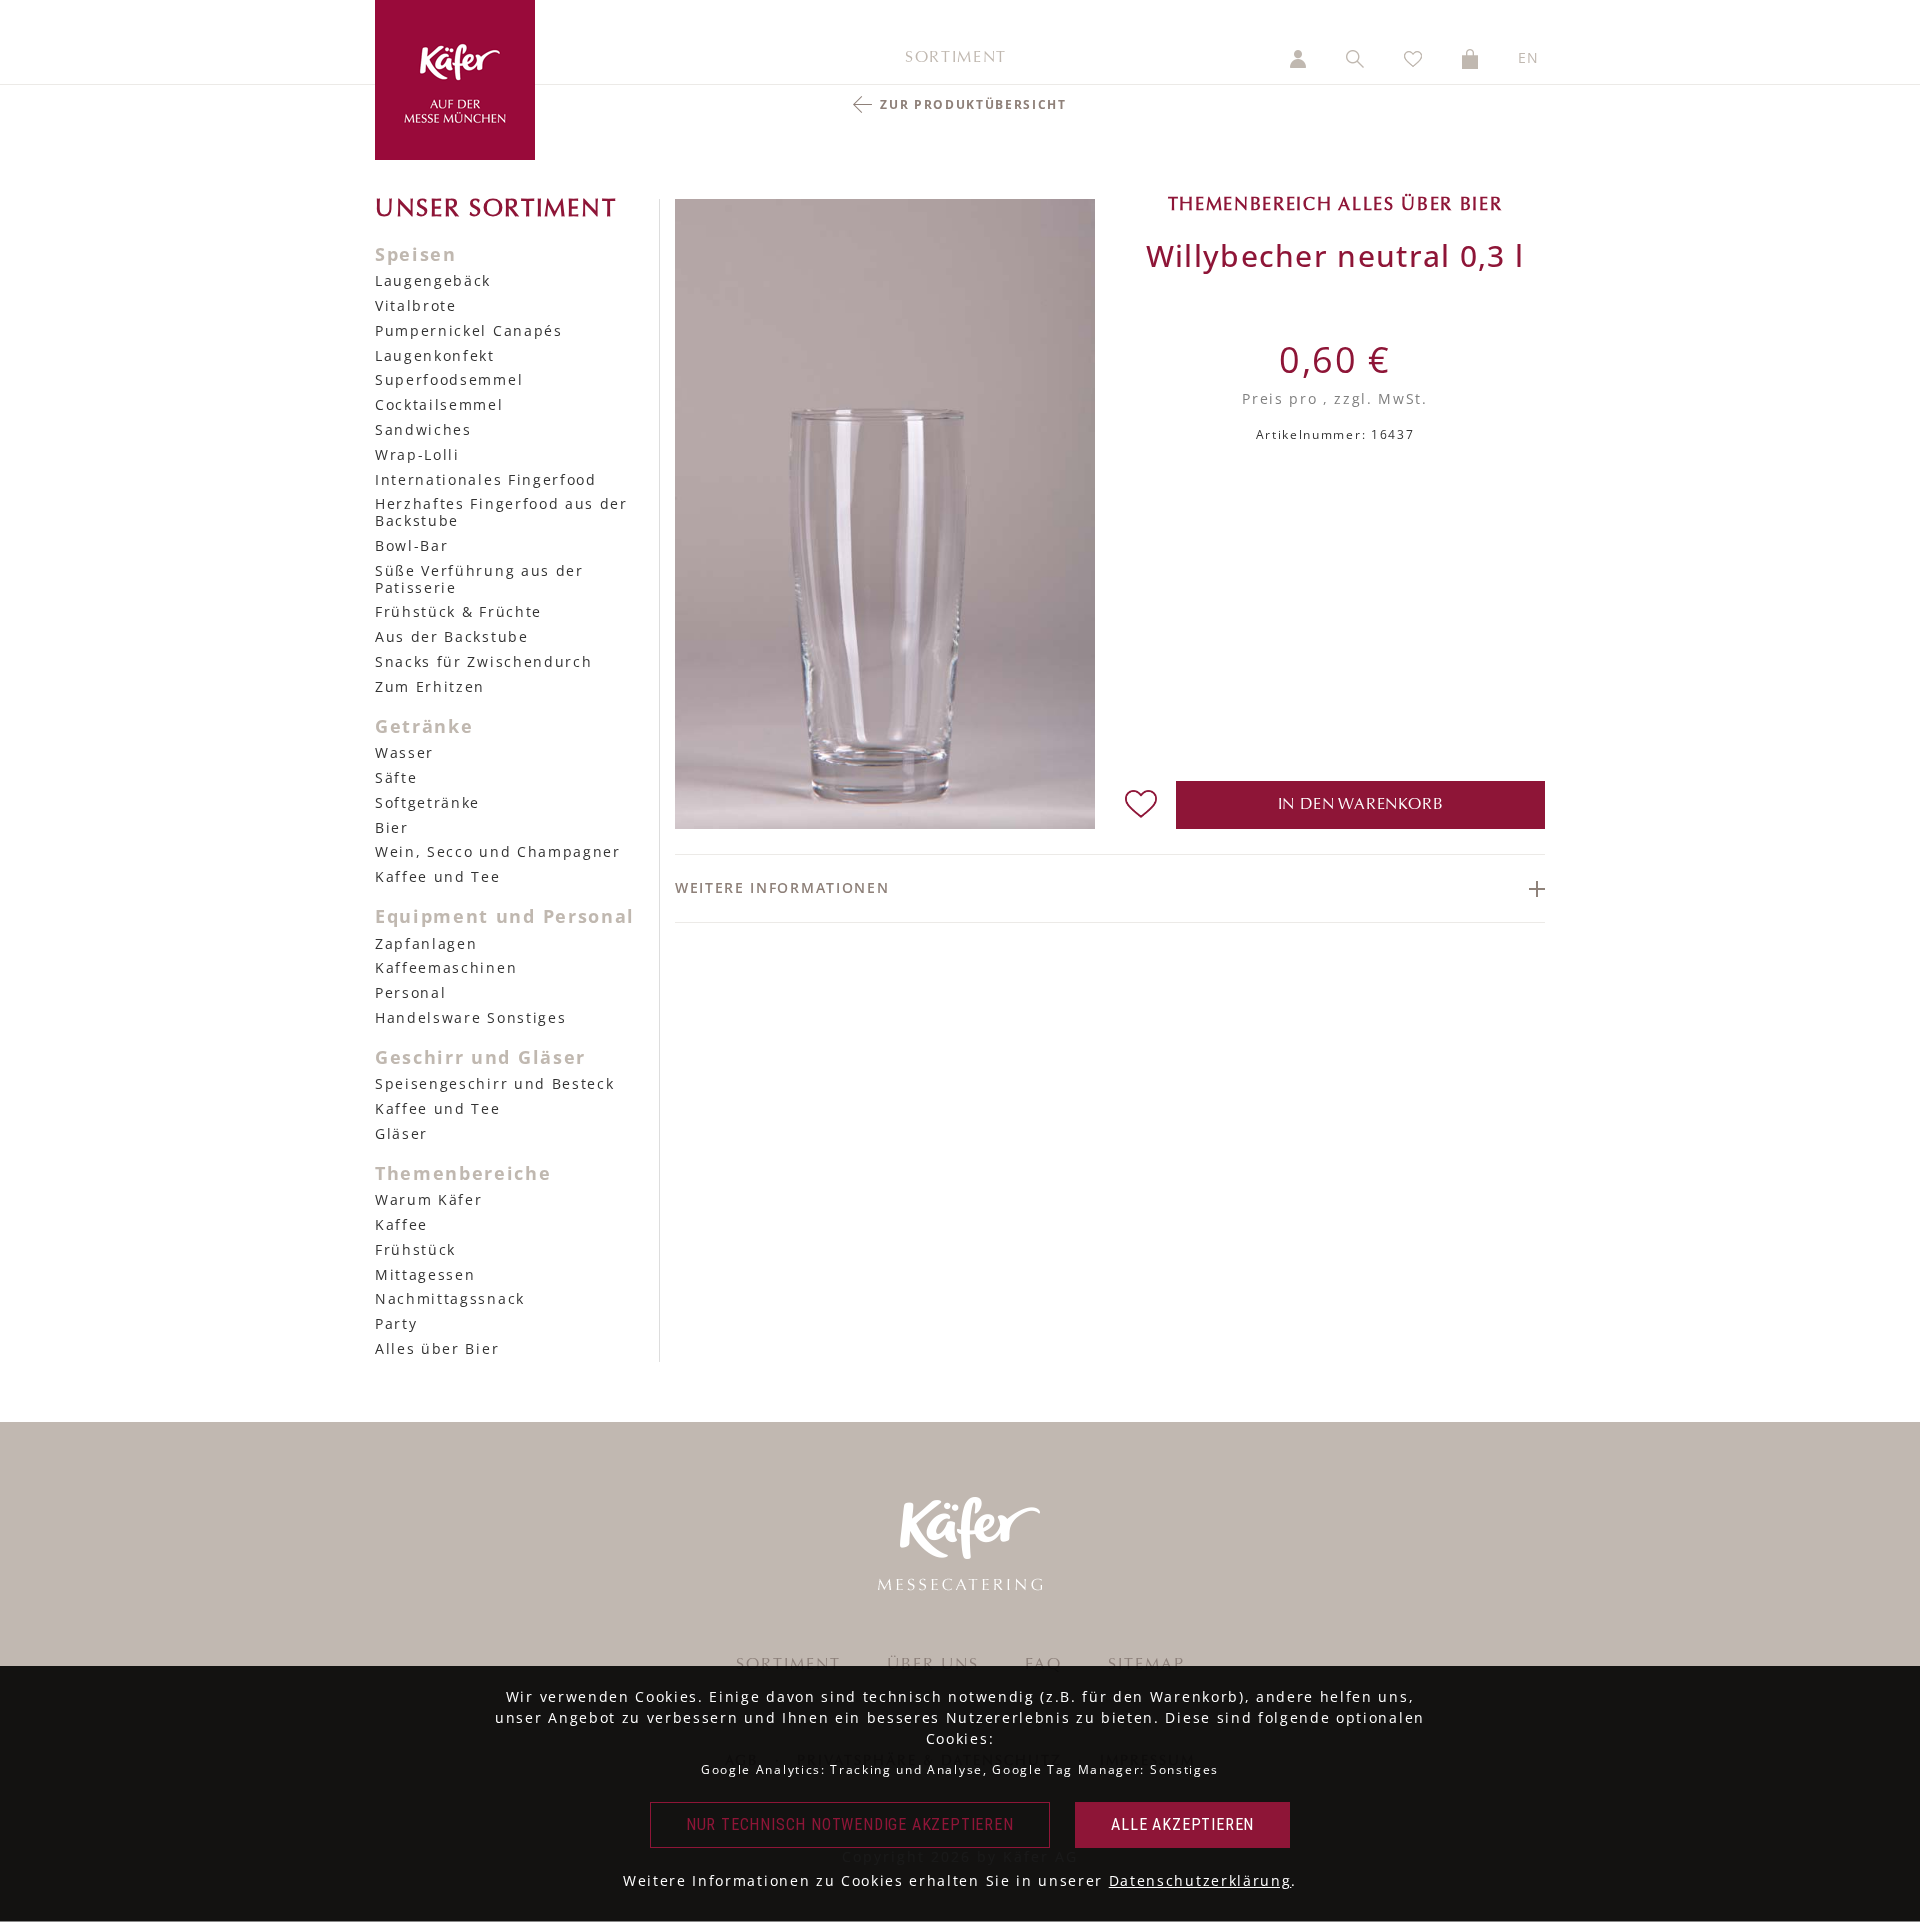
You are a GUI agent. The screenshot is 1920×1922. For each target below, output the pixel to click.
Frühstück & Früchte (458, 611)
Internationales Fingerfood (486, 479)
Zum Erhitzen (430, 686)
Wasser (404, 752)
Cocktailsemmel (439, 404)
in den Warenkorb (1361, 805)
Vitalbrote (416, 305)
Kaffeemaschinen (446, 967)
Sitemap (1146, 1665)
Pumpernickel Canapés (469, 330)
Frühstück (415, 1249)
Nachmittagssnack (450, 1298)
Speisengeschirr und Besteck (494, 1083)
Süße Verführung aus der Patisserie (479, 579)
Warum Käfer (428, 1199)
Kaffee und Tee (438, 876)
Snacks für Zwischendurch (483, 661)
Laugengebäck (433, 280)
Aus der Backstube (452, 636)
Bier (392, 827)
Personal (410, 992)
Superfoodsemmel (449, 379)
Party (396, 1323)
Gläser (401, 1133)
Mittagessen (425, 1274)
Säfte (396, 777)
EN (1529, 57)
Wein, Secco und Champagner (498, 851)
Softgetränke (427, 802)
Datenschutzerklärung (1200, 1880)
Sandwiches (423, 429)
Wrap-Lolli (417, 454)
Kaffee (401, 1224)
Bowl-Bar (411, 545)
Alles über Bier (437, 1348)
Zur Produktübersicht (973, 104)
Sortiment (956, 58)
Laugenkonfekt (435, 355)
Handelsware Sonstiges (470, 1017)
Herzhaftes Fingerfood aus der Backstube (501, 512)
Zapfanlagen (426, 943)
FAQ (1043, 1665)
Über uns (933, 1665)
